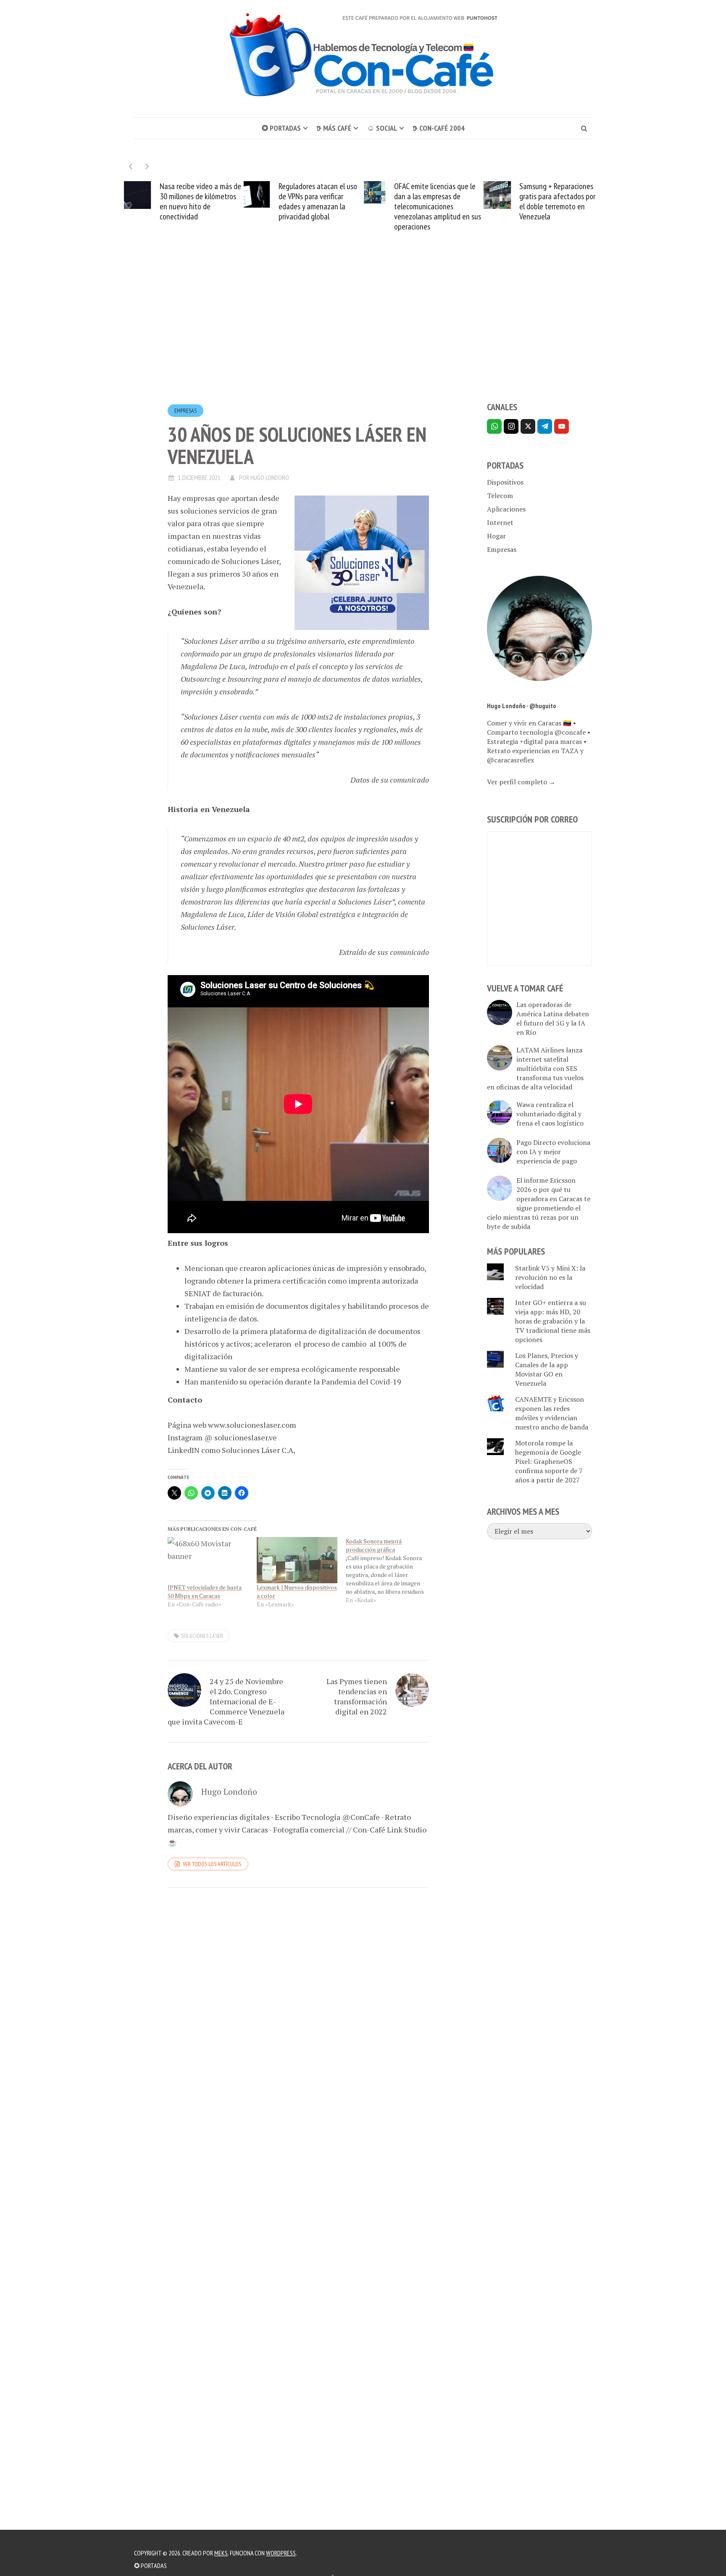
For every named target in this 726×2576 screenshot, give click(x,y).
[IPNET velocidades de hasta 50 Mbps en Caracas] (208, 1560)
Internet (500, 522)
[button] (147, 166)
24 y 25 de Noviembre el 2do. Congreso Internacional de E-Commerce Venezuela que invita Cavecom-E (226, 1701)
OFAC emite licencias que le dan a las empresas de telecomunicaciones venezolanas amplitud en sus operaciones (438, 206)
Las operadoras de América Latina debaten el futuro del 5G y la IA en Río (553, 1018)
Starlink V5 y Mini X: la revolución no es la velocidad (550, 1277)
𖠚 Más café (334, 128)
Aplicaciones (506, 509)
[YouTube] (562, 426)
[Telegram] (545, 426)
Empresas (185, 411)
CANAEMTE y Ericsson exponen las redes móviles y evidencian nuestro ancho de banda (552, 1413)
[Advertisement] (363, 332)
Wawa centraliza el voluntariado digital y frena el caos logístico (550, 1114)
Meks (221, 2553)
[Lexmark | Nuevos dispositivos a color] (297, 1560)
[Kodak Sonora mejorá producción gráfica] (390, 1571)
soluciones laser (202, 1636)
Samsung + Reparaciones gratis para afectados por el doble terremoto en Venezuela (557, 201)
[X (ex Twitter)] (528, 426)
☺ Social (382, 128)
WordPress (281, 2553)
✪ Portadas (281, 128)
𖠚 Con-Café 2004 (439, 128)
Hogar (496, 536)
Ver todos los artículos (212, 1864)
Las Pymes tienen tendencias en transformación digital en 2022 (357, 1696)
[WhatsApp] (494, 426)
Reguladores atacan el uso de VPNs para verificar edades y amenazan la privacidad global (318, 201)
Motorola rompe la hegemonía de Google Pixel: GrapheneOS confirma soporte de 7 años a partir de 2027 (549, 1461)
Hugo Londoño (270, 477)
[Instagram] (511, 426)
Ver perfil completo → (521, 782)
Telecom (500, 496)
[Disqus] (298, 2009)
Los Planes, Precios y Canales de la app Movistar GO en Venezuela (547, 1369)
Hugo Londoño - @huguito (522, 706)
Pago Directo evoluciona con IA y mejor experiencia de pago (553, 1152)
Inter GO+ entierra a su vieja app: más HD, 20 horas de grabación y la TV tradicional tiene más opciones (553, 1321)
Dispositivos (505, 482)
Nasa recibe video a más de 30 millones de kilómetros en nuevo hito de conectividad (200, 201)
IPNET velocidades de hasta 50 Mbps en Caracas (205, 1591)
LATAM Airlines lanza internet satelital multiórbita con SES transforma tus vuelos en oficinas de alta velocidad (535, 1068)
